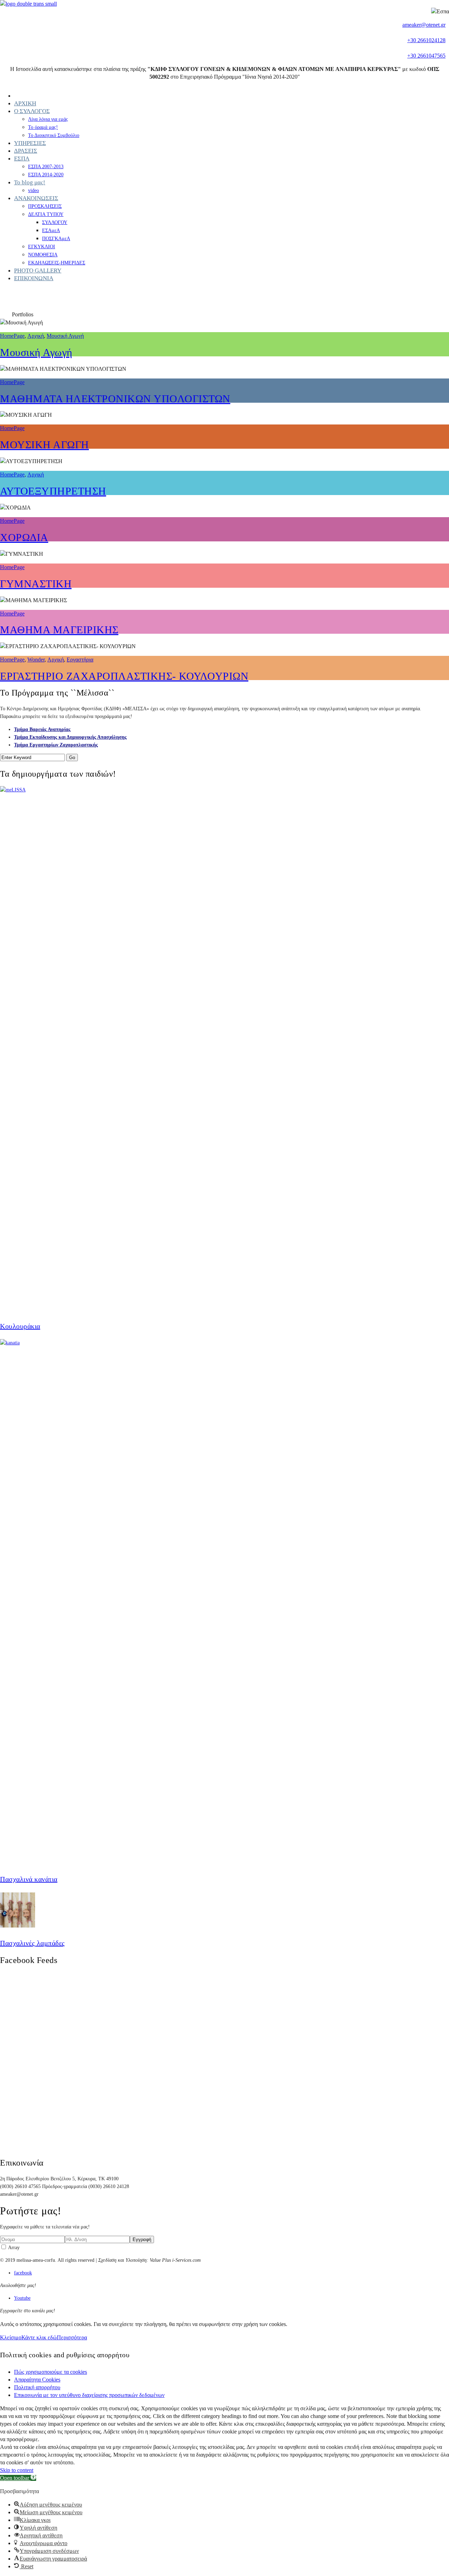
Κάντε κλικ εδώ (39, 2337)
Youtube (22, 2298)
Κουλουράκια (20, 1326)
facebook (23, 2273)
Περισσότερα (72, 2337)
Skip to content (17, 2470)
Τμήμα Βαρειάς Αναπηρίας (42, 729)
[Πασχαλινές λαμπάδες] (18, 1926)
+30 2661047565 (426, 56)
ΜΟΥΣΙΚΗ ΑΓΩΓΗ (45, 445)
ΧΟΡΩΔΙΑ (24, 537)
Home (6, 315)
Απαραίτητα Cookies (37, 2380)
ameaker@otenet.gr (424, 25)
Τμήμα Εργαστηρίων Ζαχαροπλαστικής (56, 745)
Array (13, 2248)
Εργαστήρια (80, 660)
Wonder (36, 660)
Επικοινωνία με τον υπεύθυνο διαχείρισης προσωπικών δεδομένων (89, 2395)
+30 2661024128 (426, 40)
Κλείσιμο (11, 2337)
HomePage (44, 315)
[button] (18, 2478)
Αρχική (36, 336)
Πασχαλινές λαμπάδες (32, 1943)
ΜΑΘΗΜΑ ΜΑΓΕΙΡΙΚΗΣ (59, 630)
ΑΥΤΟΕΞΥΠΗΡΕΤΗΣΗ (53, 491)
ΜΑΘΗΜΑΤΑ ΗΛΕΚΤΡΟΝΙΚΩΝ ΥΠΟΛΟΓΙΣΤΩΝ (115, 399)
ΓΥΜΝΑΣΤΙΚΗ (36, 584)
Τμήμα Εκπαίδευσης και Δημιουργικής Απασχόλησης (70, 737)
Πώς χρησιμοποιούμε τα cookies (51, 2372)
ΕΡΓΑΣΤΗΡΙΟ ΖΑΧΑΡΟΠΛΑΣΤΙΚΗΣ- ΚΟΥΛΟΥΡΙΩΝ (124, 676)
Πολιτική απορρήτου (37, 2387)
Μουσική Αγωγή (65, 336)
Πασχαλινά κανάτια (29, 1879)
